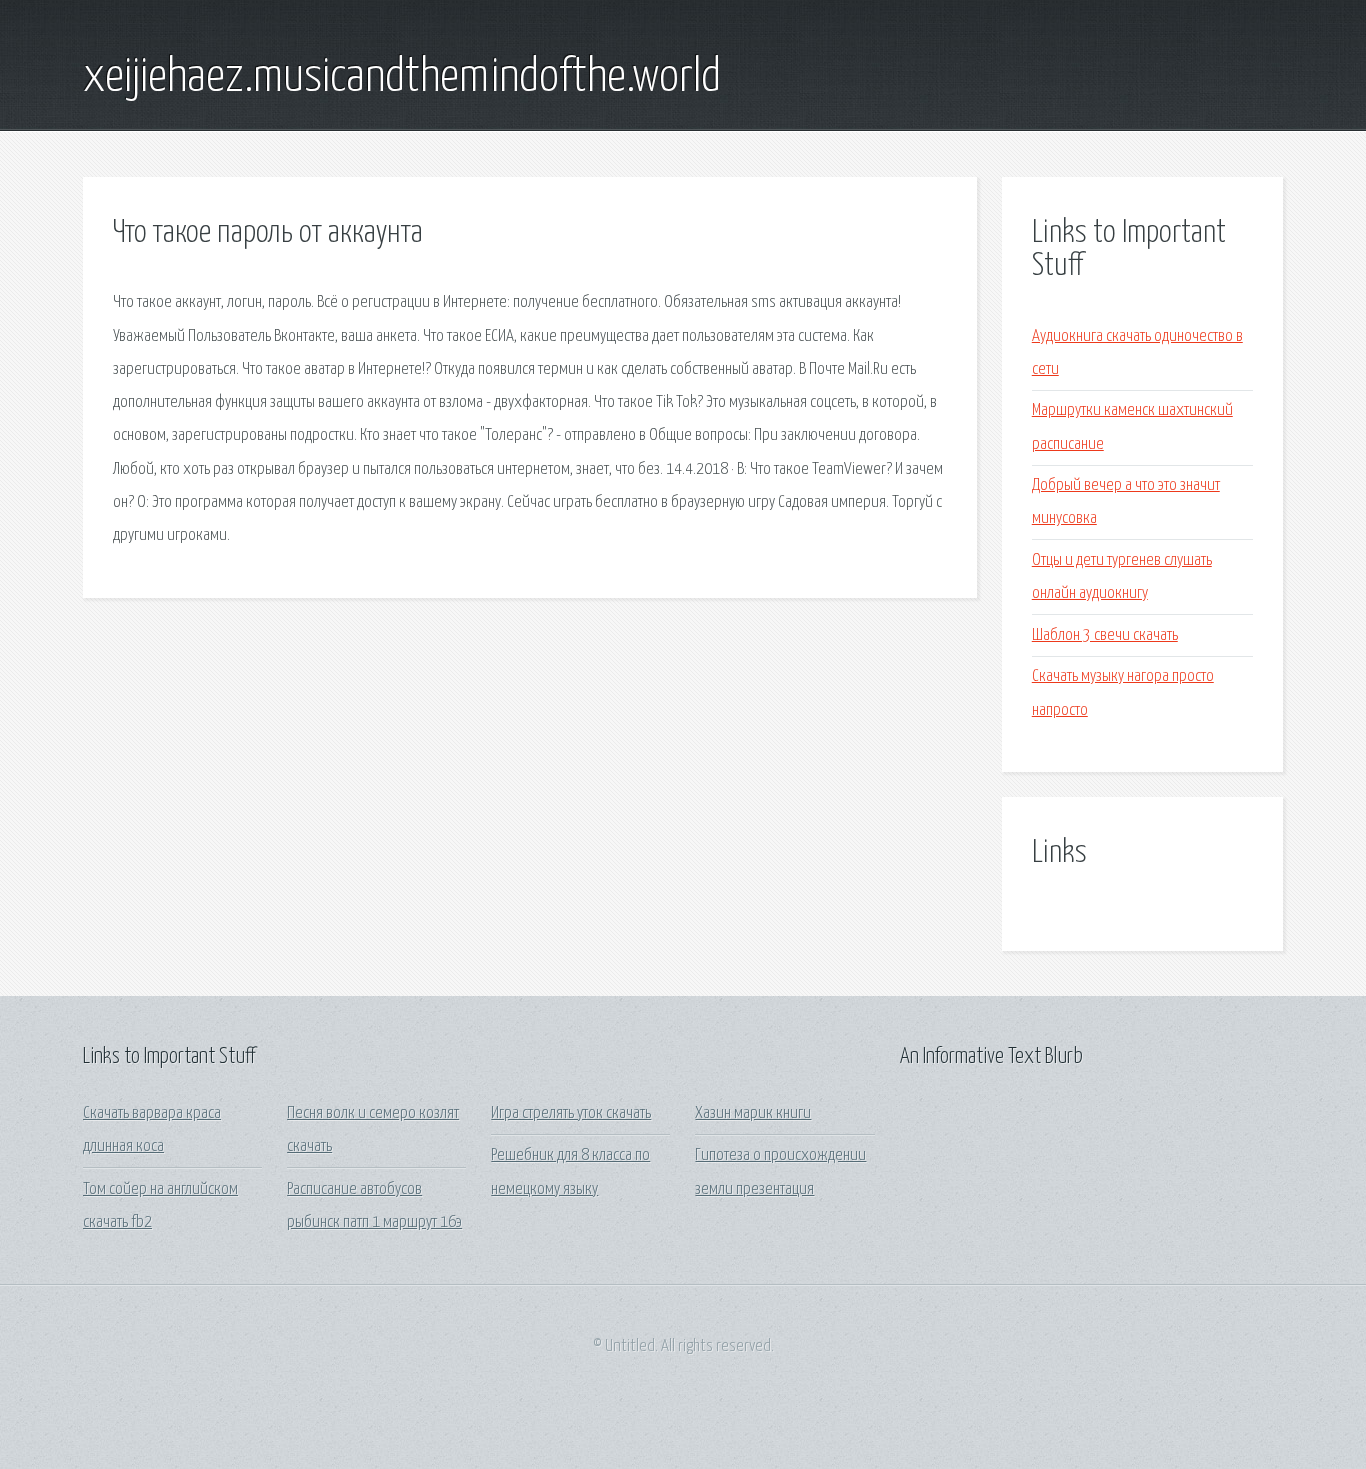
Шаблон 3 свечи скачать (1105, 635)
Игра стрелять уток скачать (571, 1113)
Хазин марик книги (753, 1113)
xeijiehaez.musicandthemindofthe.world (402, 78)
